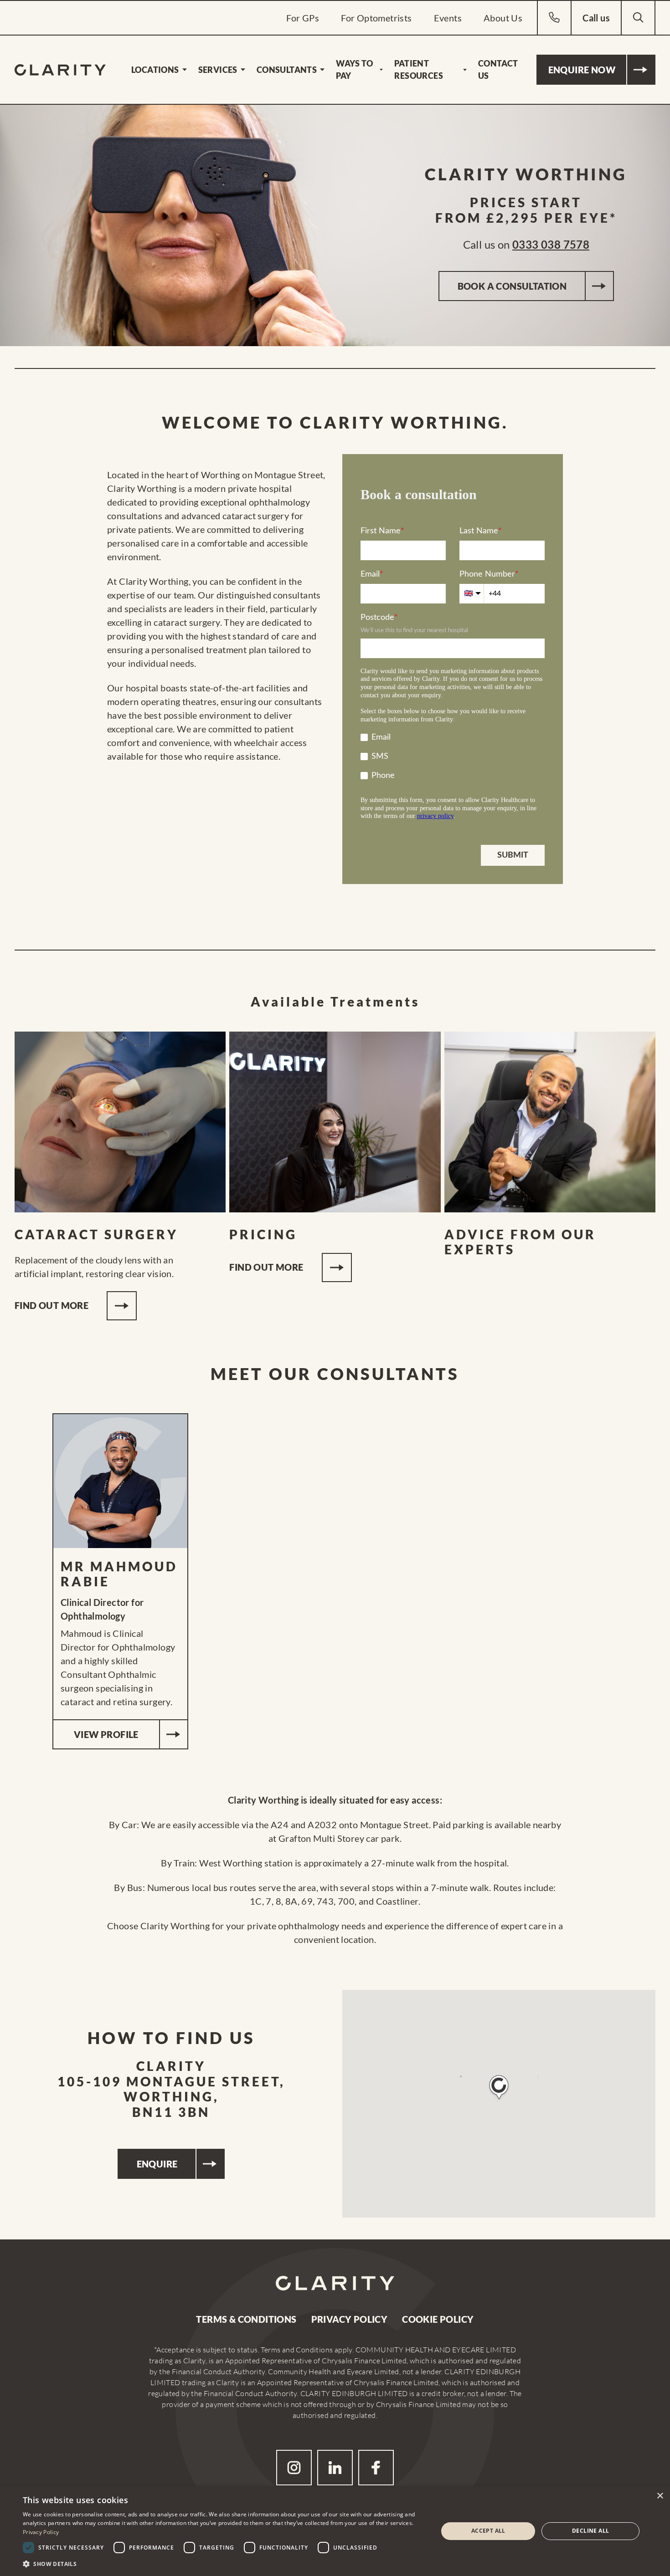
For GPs (303, 18)
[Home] (60, 70)
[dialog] (335, 2531)
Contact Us (498, 69)
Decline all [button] (590, 2531)
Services (218, 70)
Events (448, 18)
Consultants (287, 70)
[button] (499, 2088)
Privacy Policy (350, 2319)
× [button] (660, 2496)
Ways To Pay (354, 69)
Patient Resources (419, 69)
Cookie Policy (438, 2319)
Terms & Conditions (246, 2319)
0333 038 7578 (551, 244)
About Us (503, 18)
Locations (155, 70)
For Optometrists (376, 18)
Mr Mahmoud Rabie (119, 1574)
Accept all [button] (488, 2531)
